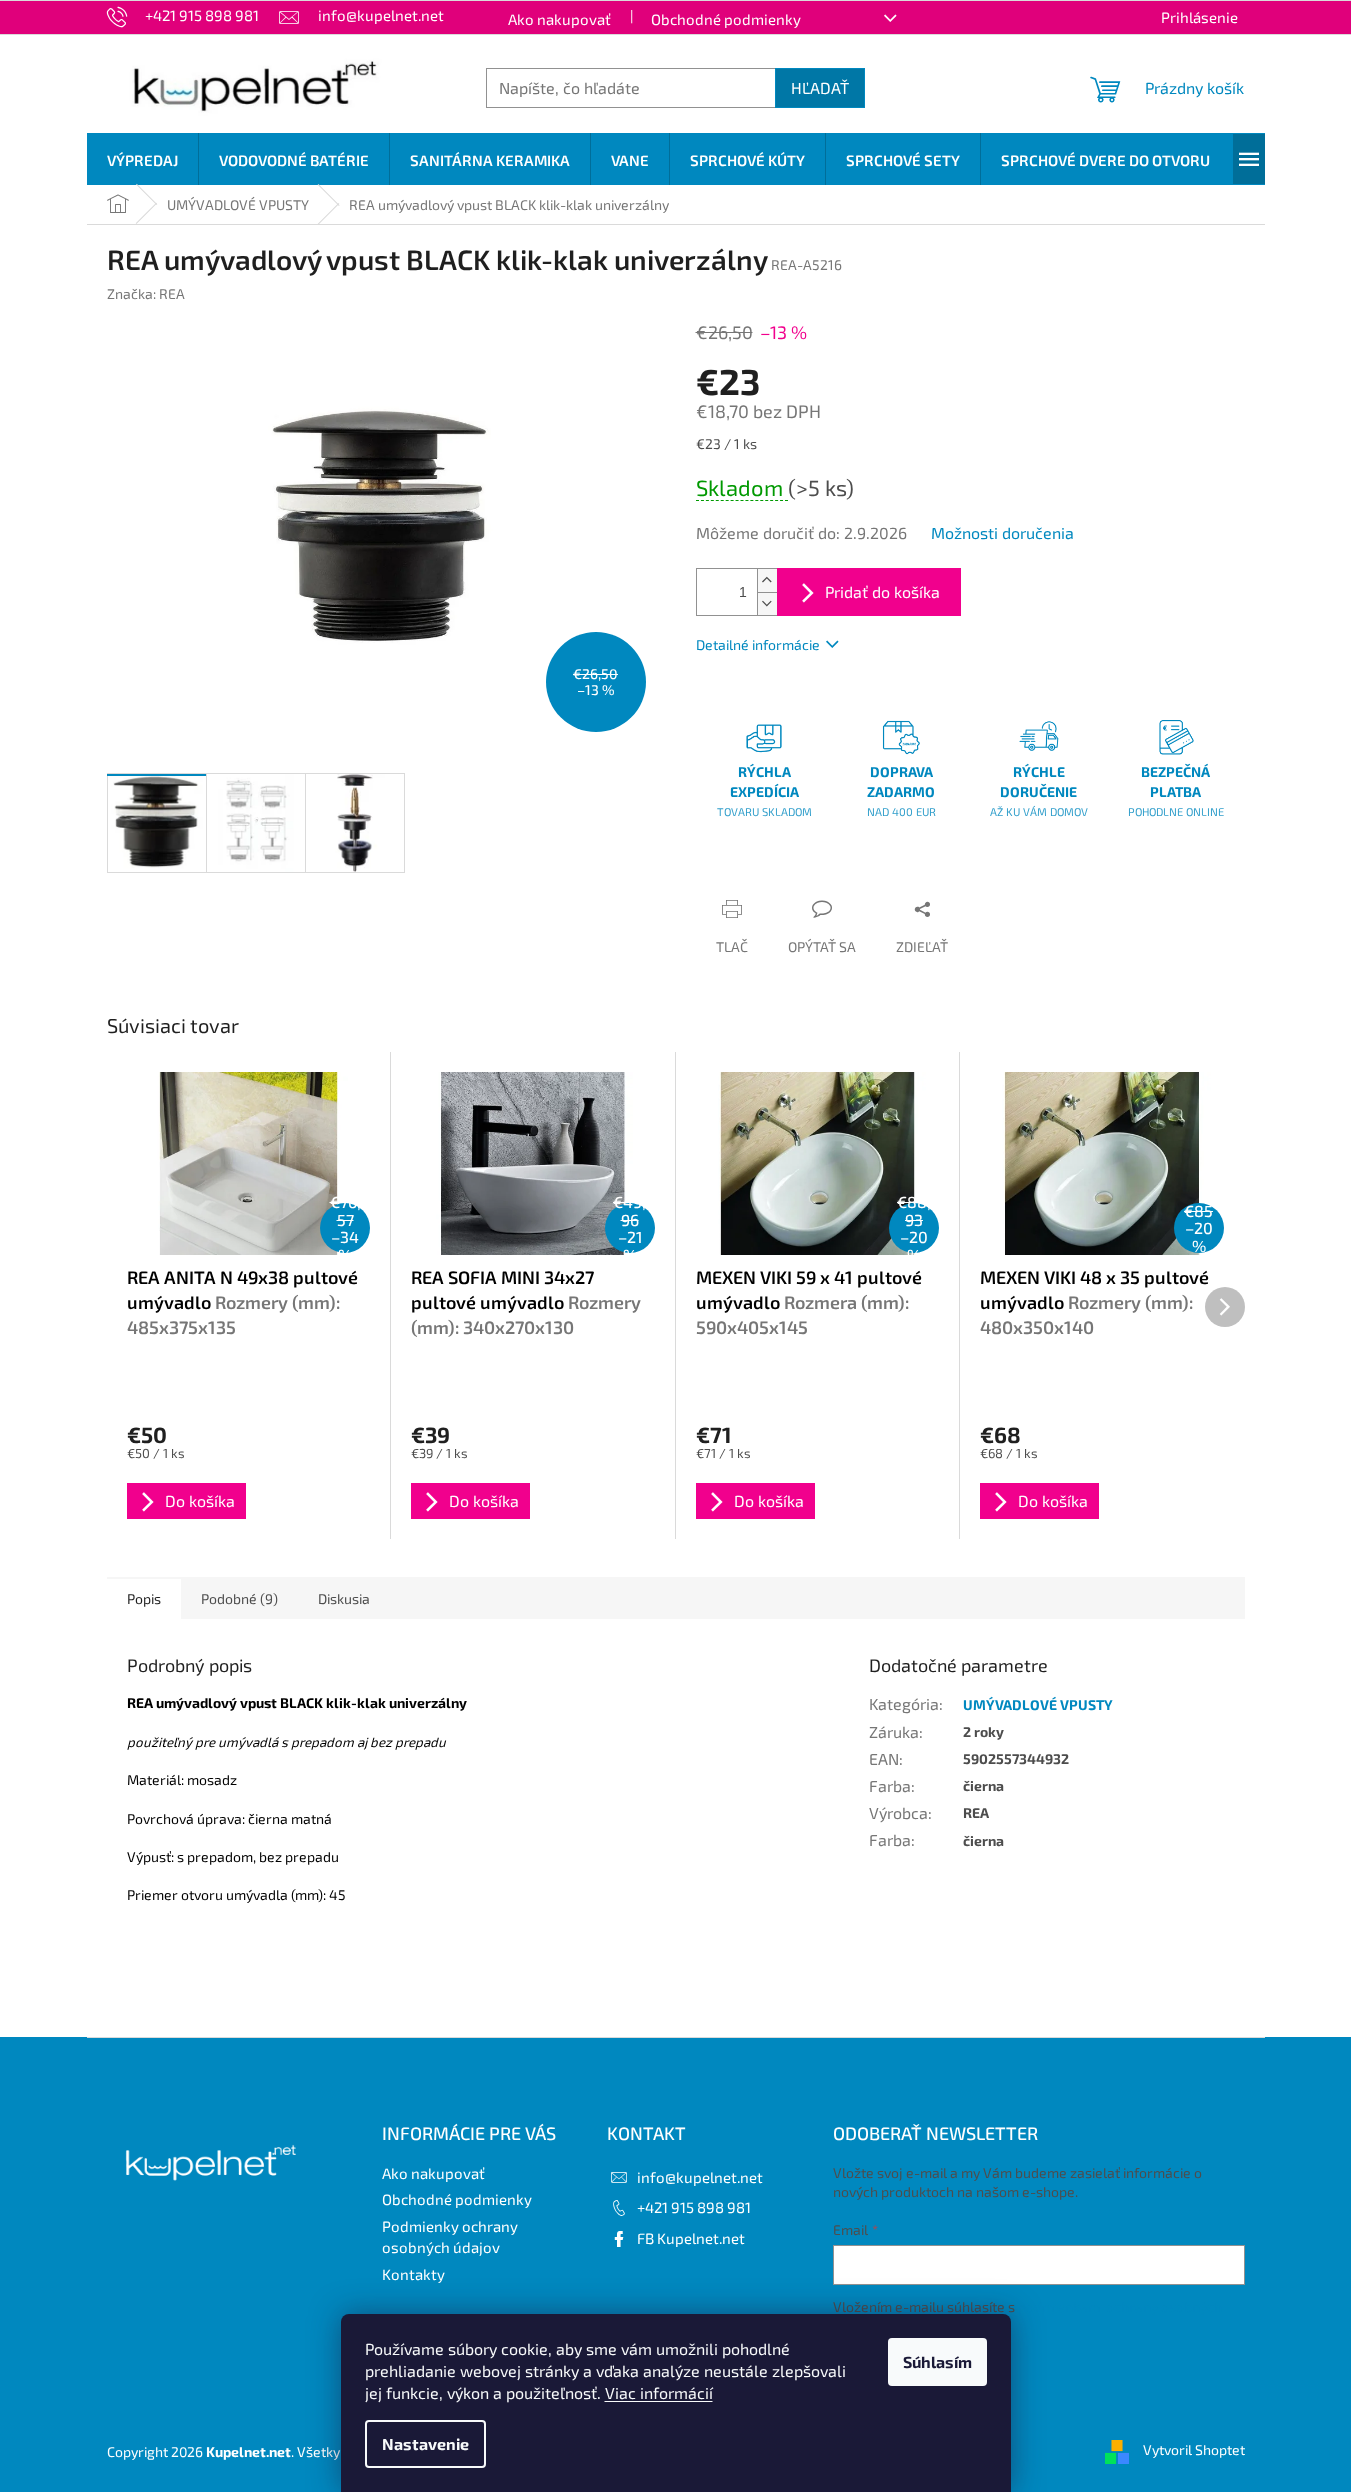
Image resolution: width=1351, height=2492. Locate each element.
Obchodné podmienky (726, 19)
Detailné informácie (758, 644)
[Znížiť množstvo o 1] (767, 603)
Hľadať (820, 87)
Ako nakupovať (559, 19)
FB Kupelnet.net (691, 2238)
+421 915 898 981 (694, 2207)
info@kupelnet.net (700, 2177)
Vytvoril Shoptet (1194, 2449)
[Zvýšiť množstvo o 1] (767, 580)
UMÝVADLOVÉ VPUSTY (1038, 1704)
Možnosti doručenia (1002, 532)
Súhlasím (937, 2361)
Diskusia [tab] (344, 1598)
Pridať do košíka (882, 591)
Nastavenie (425, 2443)
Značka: (146, 293)
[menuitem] (142, 160)
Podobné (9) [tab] (239, 1598)
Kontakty (413, 2274)
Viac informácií (659, 2392)
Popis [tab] (144, 1598)
